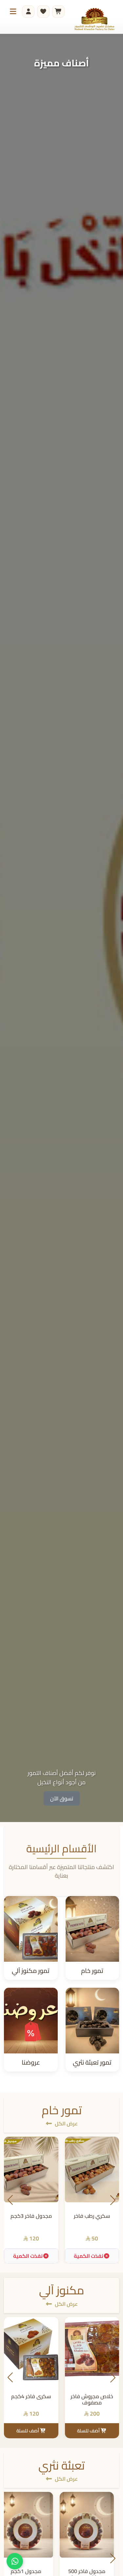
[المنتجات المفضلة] (43, 12)
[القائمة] (13, 12)
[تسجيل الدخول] (28, 12)
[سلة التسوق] (58, 12)
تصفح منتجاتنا (61, 1798)
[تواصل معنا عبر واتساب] (15, 2561)
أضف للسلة (89, 2431)
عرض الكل (66, 2123)
